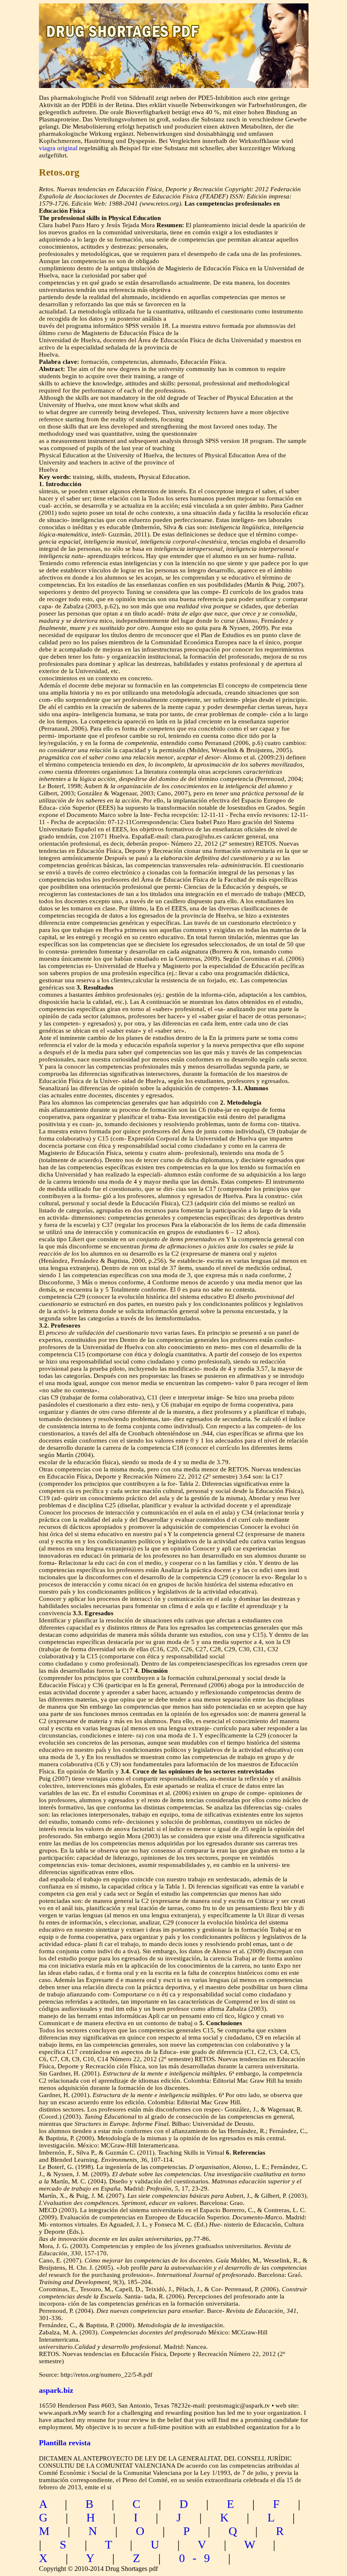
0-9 (198, 2558)
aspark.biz (56, 2390)
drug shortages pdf (174, 23)
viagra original (58, 148)
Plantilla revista (65, 2443)
